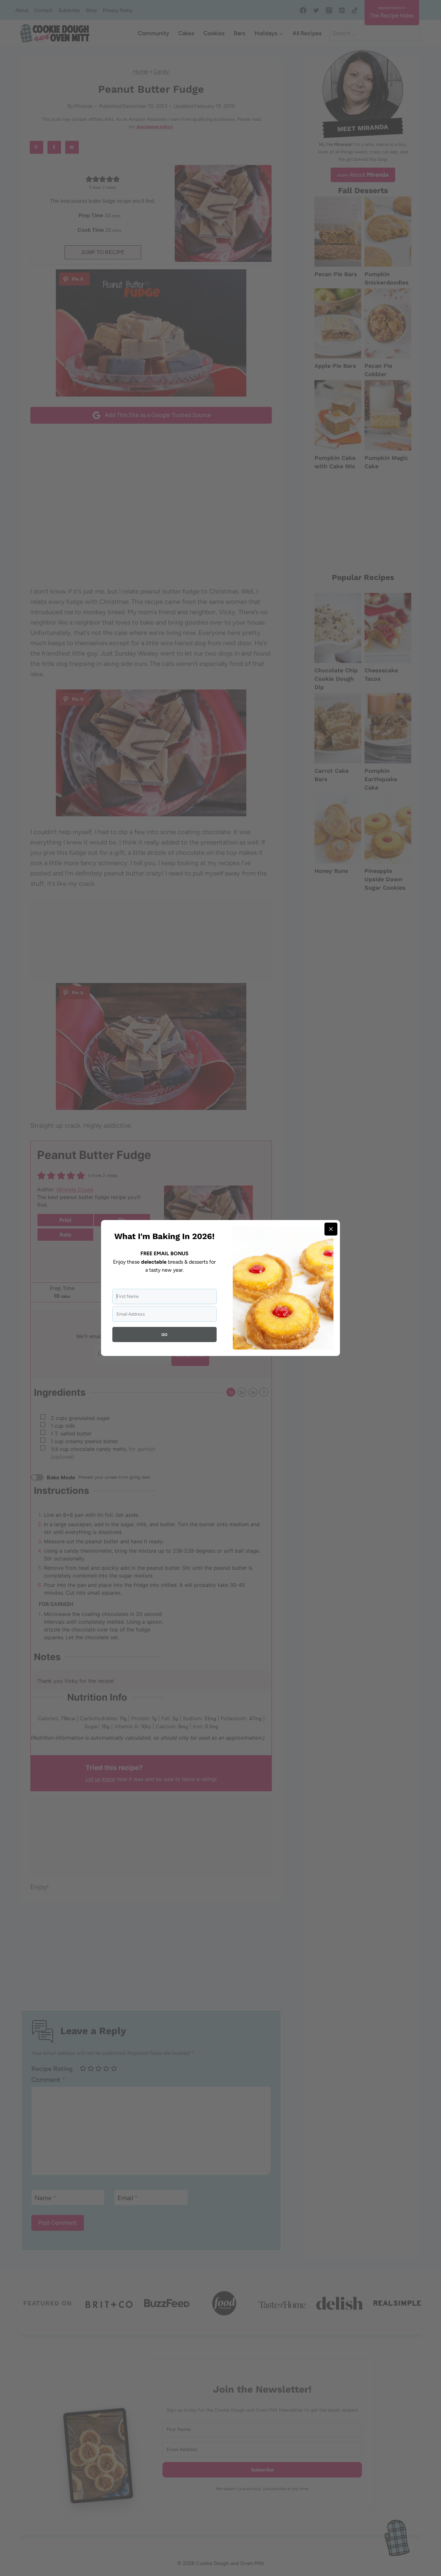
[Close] (331, 1229)
